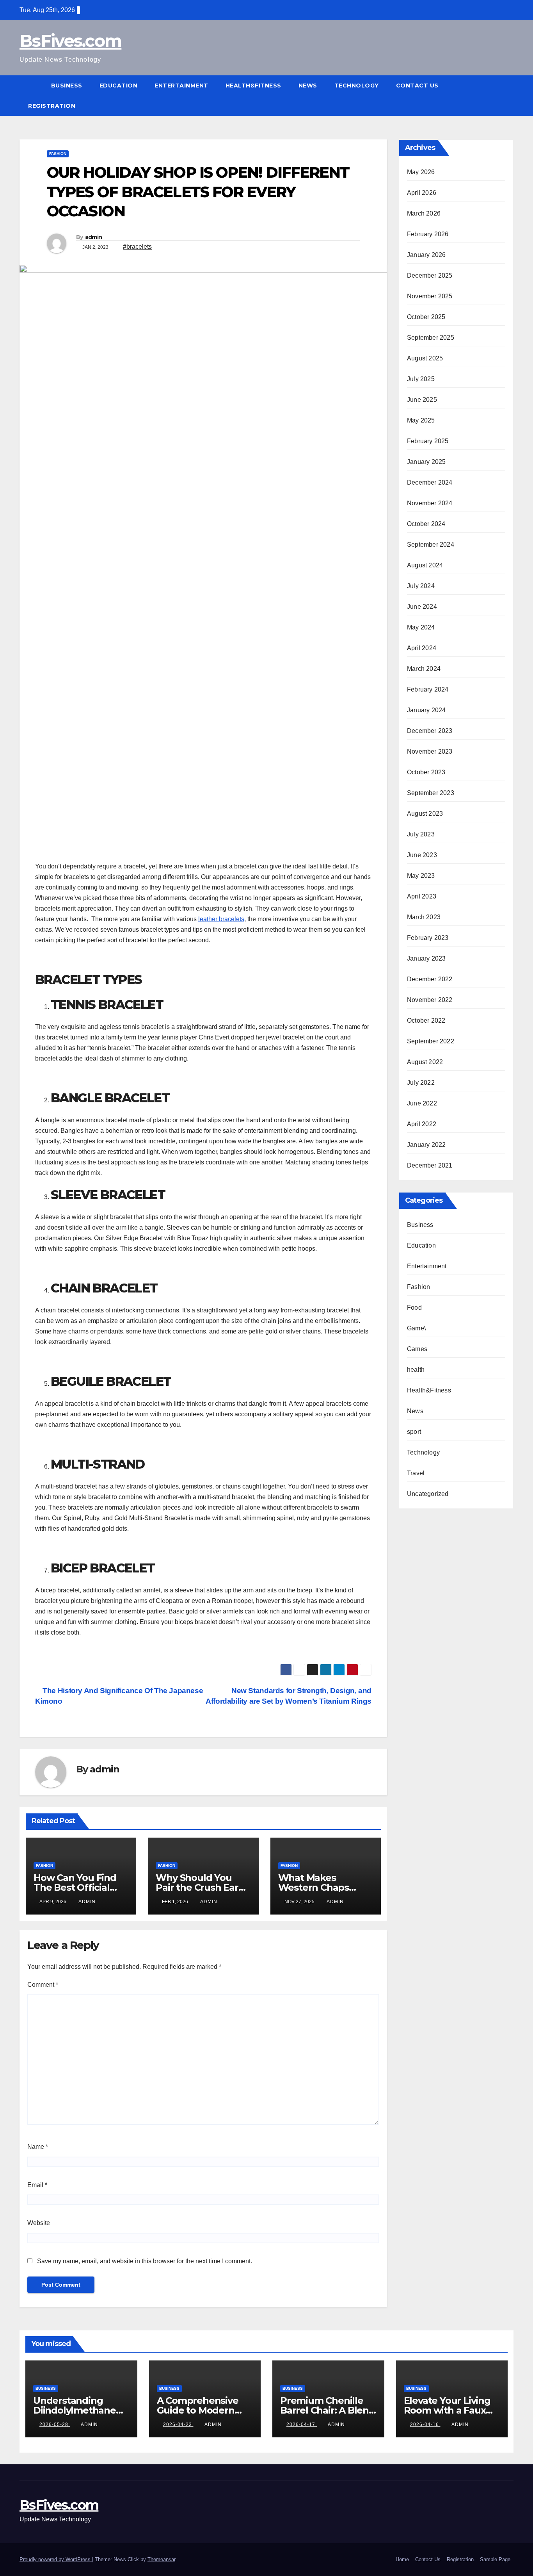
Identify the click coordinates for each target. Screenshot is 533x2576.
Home (402, 2559)
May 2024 (421, 627)
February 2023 (428, 938)
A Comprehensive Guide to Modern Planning (198, 2410)
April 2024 (422, 648)
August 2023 (425, 814)
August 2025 (425, 358)
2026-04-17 (302, 2424)
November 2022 (430, 1000)
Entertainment (181, 86)
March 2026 (424, 213)
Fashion (58, 154)
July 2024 (421, 586)
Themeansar (161, 2559)
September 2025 (431, 338)
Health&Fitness (253, 86)
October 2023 (426, 772)
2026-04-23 (178, 2424)
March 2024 (424, 669)
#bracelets (137, 247)
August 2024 (425, 565)
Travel (416, 1473)
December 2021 (430, 1165)
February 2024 (428, 689)
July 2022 (421, 1083)
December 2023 (430, 731)
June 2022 (422, 1103)
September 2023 (431, 793)
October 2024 (426, 524)
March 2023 (424, 917)
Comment (43, 1985)
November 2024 (430, 503)
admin (94, 237)
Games (417, 1349)
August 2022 (425, 1062)
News (308, 86)
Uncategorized (428, 1494)
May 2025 (421, 420)
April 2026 (422, 193)
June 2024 (422, 607)
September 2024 (431, 545)
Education (119, 86)
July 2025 (421, 379)
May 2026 (421, 172)
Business (67, 86)
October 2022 (426, 1021)
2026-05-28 (55, 2424)
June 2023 (422, 855)
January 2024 (426, 710)
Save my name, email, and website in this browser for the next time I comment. (145, 2261)
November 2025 (430, 296)
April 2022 (422, 1124)
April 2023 (422, 896)
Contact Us (417, 86)
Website (39, 2223)
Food (414, 1308)
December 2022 (430, 979)
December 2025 (430, 275)
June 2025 (422, 400)
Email (37, 2185)
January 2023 (426, 958)
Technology (357, 86)
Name (38, 2147)
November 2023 (430, 751)
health (416, 1370)
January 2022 (426, 1145)
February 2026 (428, 234)
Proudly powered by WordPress (56, 2559)
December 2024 (430, 482)
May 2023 (421, 876)
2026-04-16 (425, 2424)
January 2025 (426, 462)
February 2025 (428, 441)
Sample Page (495, 2559)
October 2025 (426, 317)
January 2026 (426, 255)
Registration (52, 106)
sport (414, 1432)
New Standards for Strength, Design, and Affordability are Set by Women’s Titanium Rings (289, 1696)
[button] (508, 95)
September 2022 (431, 1041)
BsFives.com (70, 41)
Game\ (416, 1328)
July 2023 (421, 834)
